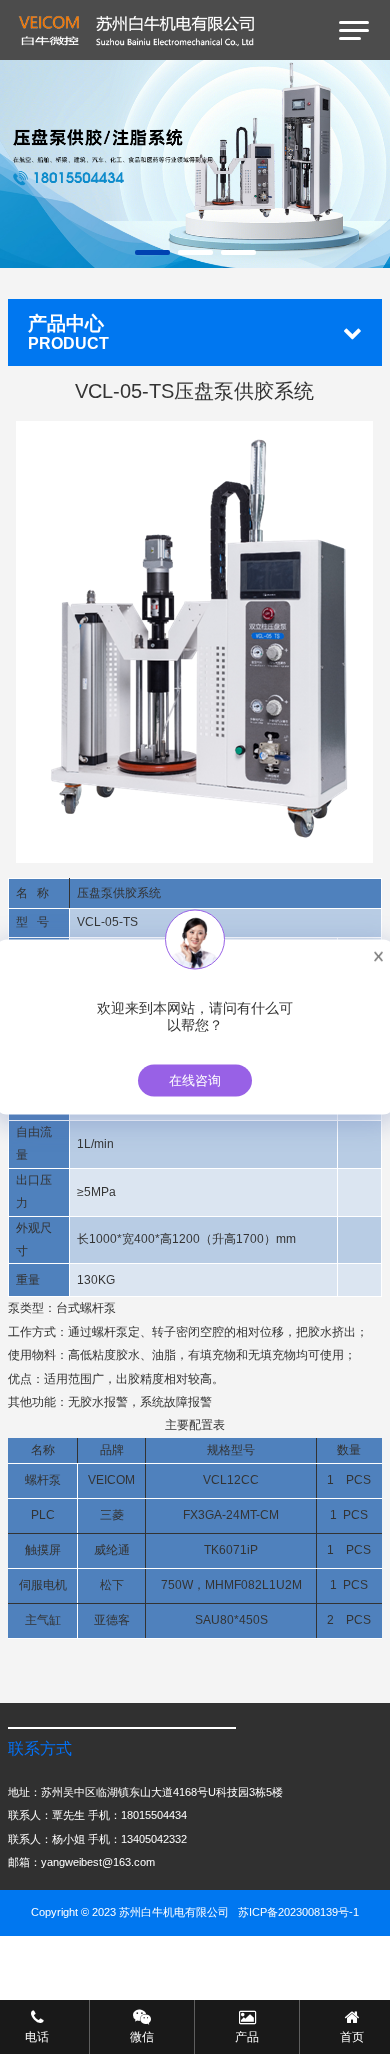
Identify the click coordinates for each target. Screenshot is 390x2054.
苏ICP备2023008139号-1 (298, 1912)
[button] (152, 252)
